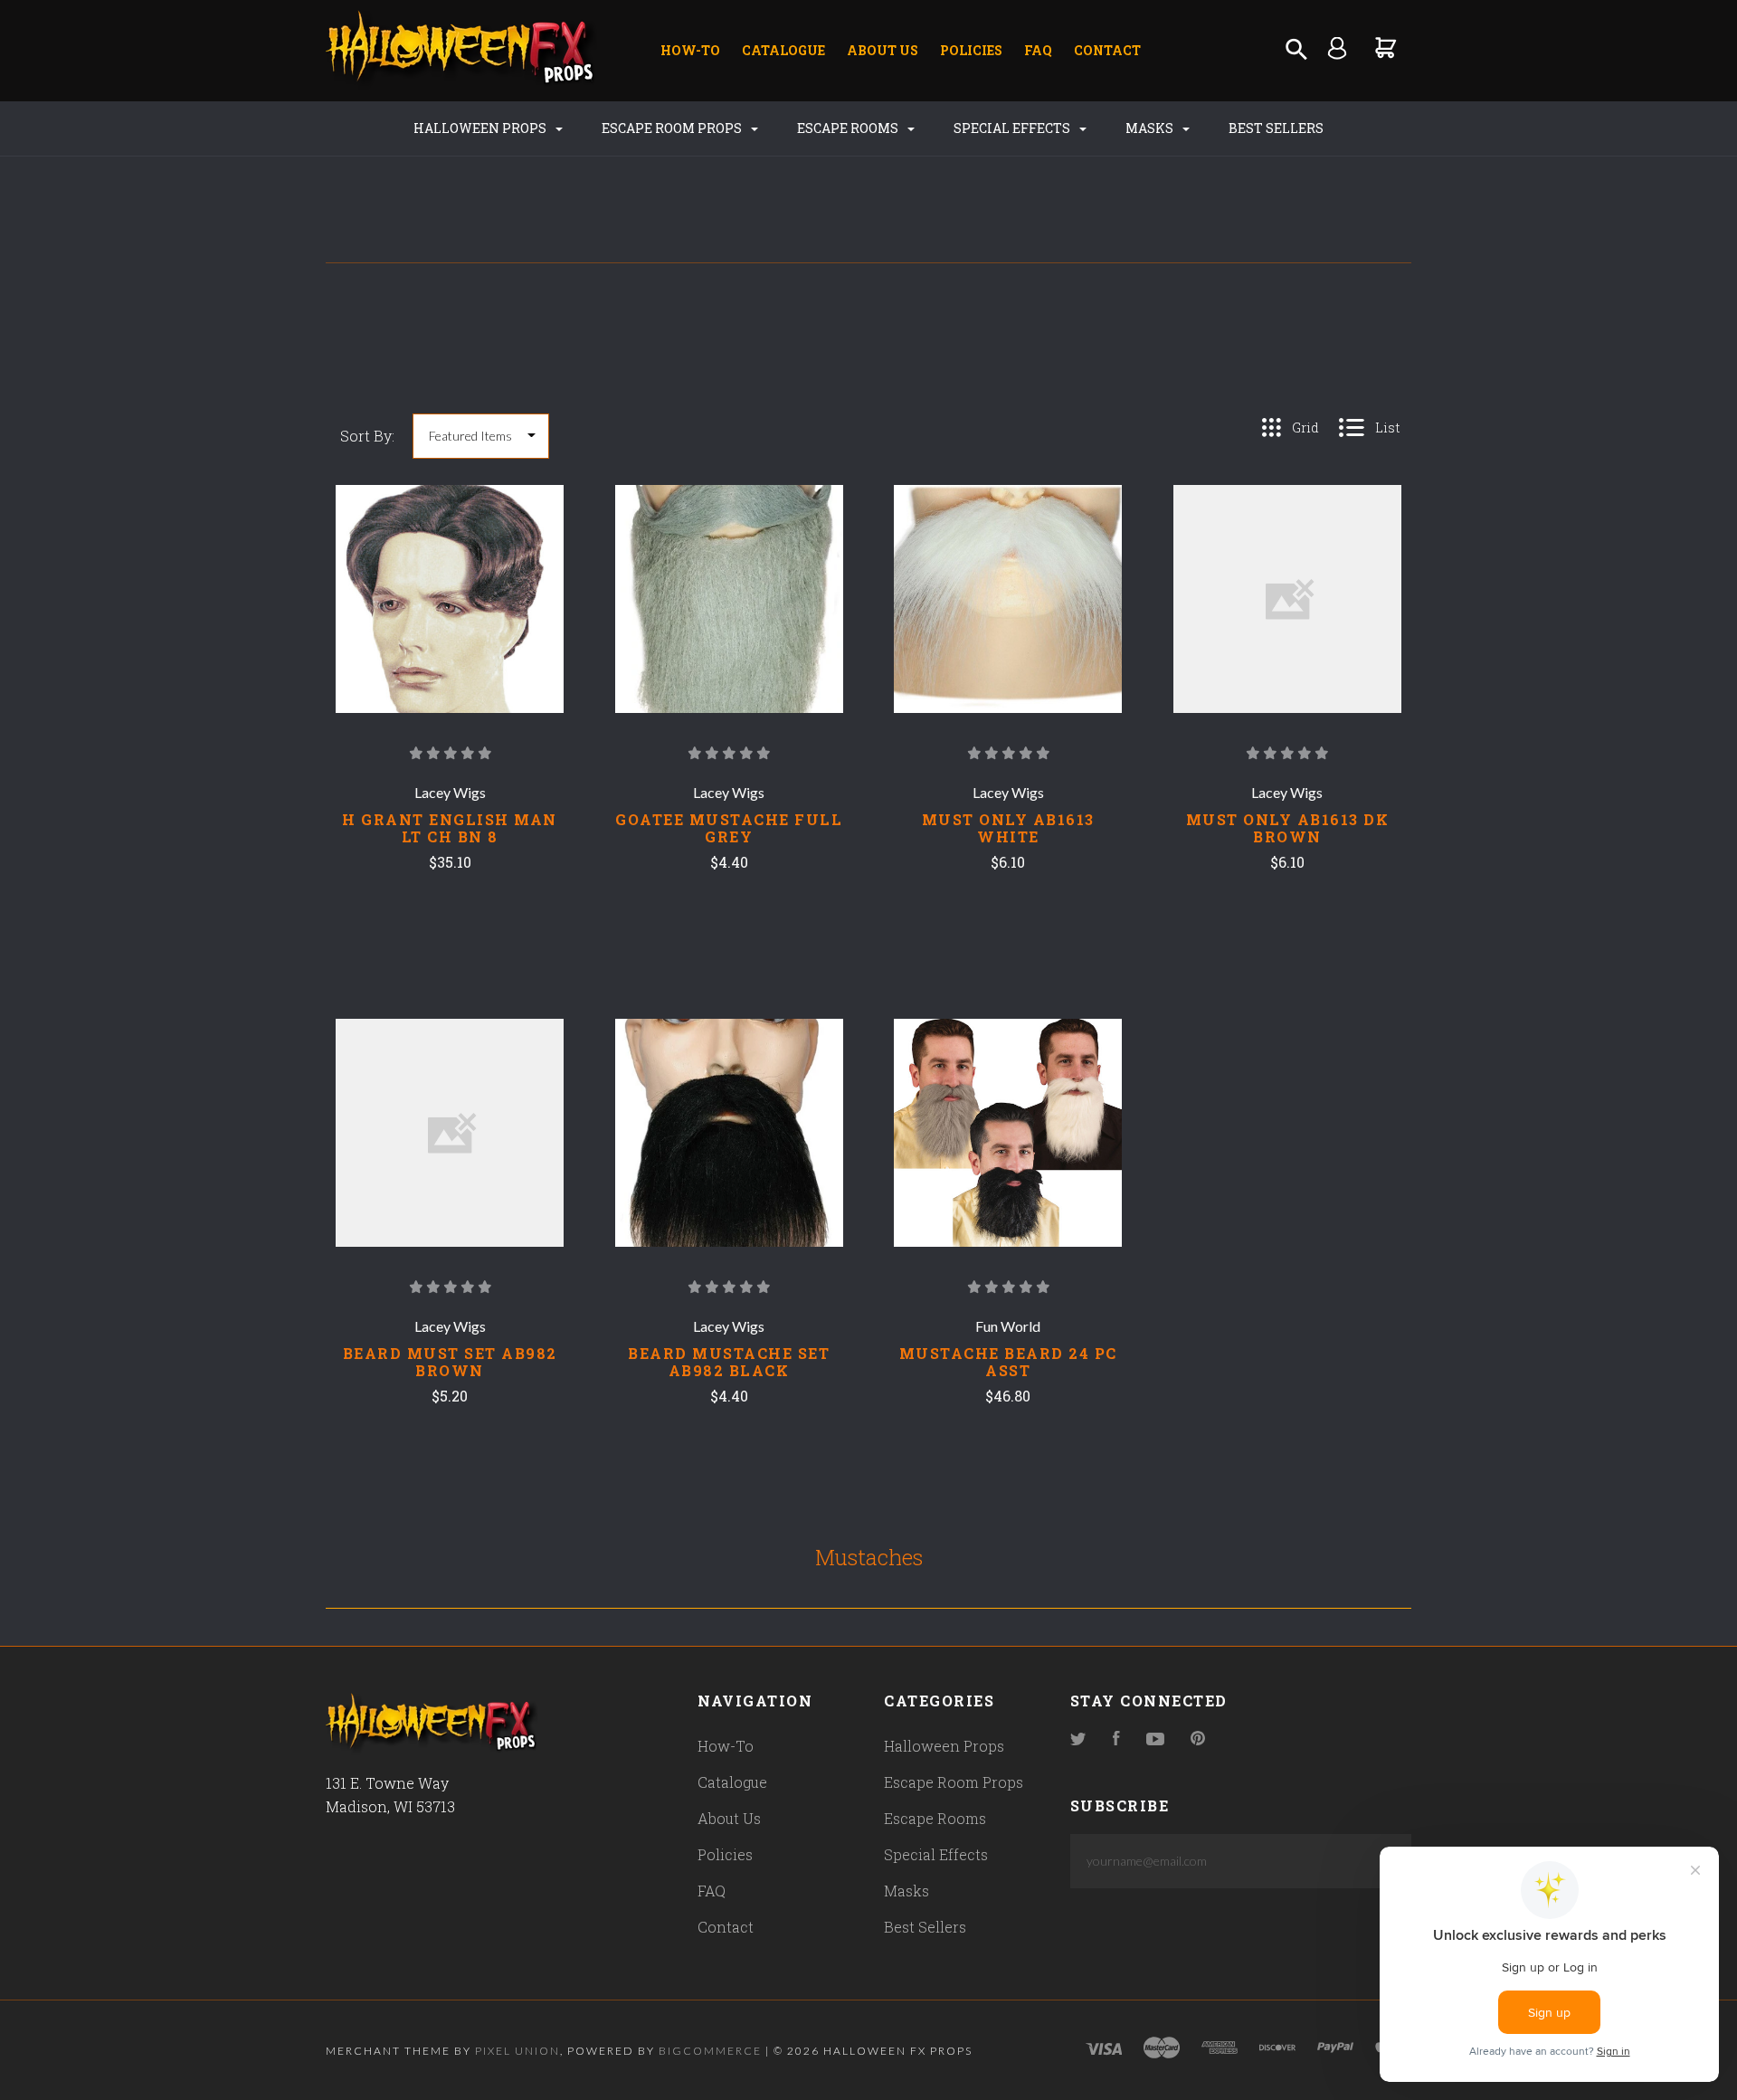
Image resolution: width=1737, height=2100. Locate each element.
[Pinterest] (1198, 1739)
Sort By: (367, 436)
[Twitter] (1078, 1739)
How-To (690, 50)
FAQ (1038, 50)
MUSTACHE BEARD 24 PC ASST (1008, 1362)
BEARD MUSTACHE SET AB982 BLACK (729, 1362)
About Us (883, 50)
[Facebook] (1116, 1739)
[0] (1386, 48)
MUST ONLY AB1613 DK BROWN (1288, 828)
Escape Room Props (673, 128)
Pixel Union (517, 2051)
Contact (1107, 50)
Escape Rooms (849, 128)
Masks (1151, 128)
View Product (450, 633)
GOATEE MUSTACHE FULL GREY (729, 828)
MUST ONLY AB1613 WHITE (1008, 828)
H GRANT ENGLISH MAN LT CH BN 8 (450, 828)
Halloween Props (481, 128)
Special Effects (1013, 128)
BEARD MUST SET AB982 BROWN (450, 1362)
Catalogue (783, 50)
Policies (971, 50)
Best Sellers (1276, 128)
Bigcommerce (710, 2051)
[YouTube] (1155, 1739)
